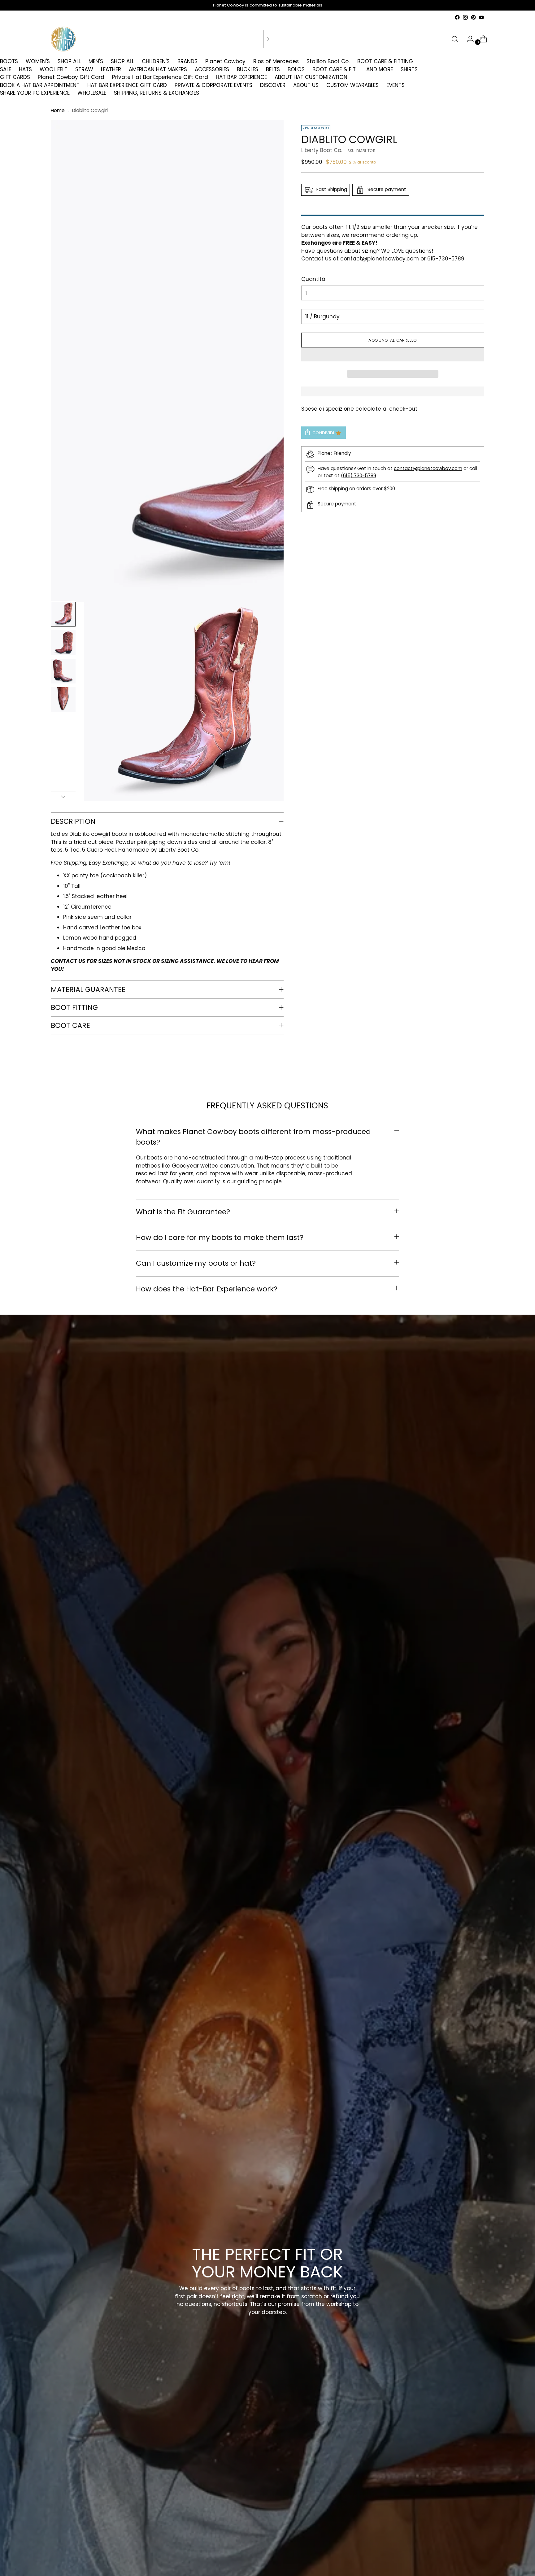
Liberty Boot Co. (322, 150)
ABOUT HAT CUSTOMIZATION (311, 77)
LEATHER (111, 69)
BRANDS (187, 61)
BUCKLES (248, 69)
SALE (6, 69)
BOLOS (296, 69)
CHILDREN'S (156, 61)
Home (58, 110)
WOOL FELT (54, 69)
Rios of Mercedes (276, 61)
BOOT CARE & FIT (334, 69)
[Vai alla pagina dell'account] (468, 39)
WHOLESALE (92, 93)
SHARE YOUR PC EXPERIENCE (35, 93)
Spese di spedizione (328, 409)
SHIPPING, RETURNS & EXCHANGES (157, 93)
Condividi (323, 433)
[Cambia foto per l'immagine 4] (63, 700)
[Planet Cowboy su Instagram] (465, 17)
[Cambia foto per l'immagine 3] (63, 671)
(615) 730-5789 (359, 476)
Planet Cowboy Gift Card (71, 77)
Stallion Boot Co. (328, 61)
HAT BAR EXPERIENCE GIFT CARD (127, 85)
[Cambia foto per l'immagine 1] (63, 614)
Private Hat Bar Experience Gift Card (160, 77)
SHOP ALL (69, 61)
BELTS (273, 69)
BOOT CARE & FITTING (385, 61)
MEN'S (96, 61)
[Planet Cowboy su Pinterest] (473, 17)
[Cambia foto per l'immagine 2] (63, 643)
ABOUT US (306, 85)
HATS (25, 69)
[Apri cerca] (455, 39)
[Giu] (63, 797)
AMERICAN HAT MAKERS (158, 69)
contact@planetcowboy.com (380, 259)
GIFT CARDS (15, 77)
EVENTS (396, 85)
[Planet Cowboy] (63, 39)
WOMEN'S (38, 61)
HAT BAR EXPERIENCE (241, 77)
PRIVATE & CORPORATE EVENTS (213, 85)
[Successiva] (268, 39)
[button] (393, 355)
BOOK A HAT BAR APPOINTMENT (40, 85)
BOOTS (9, 61)
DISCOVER (273, 85)
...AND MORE (378, 69)
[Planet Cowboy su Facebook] (457, 17)
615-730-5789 (446, 259)
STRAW (84, 69)
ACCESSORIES (212, 69)
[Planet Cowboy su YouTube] (481, 17)
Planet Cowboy (225, 61)
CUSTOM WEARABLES (352, 85)
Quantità (313, 279)
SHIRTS (409, 69)
